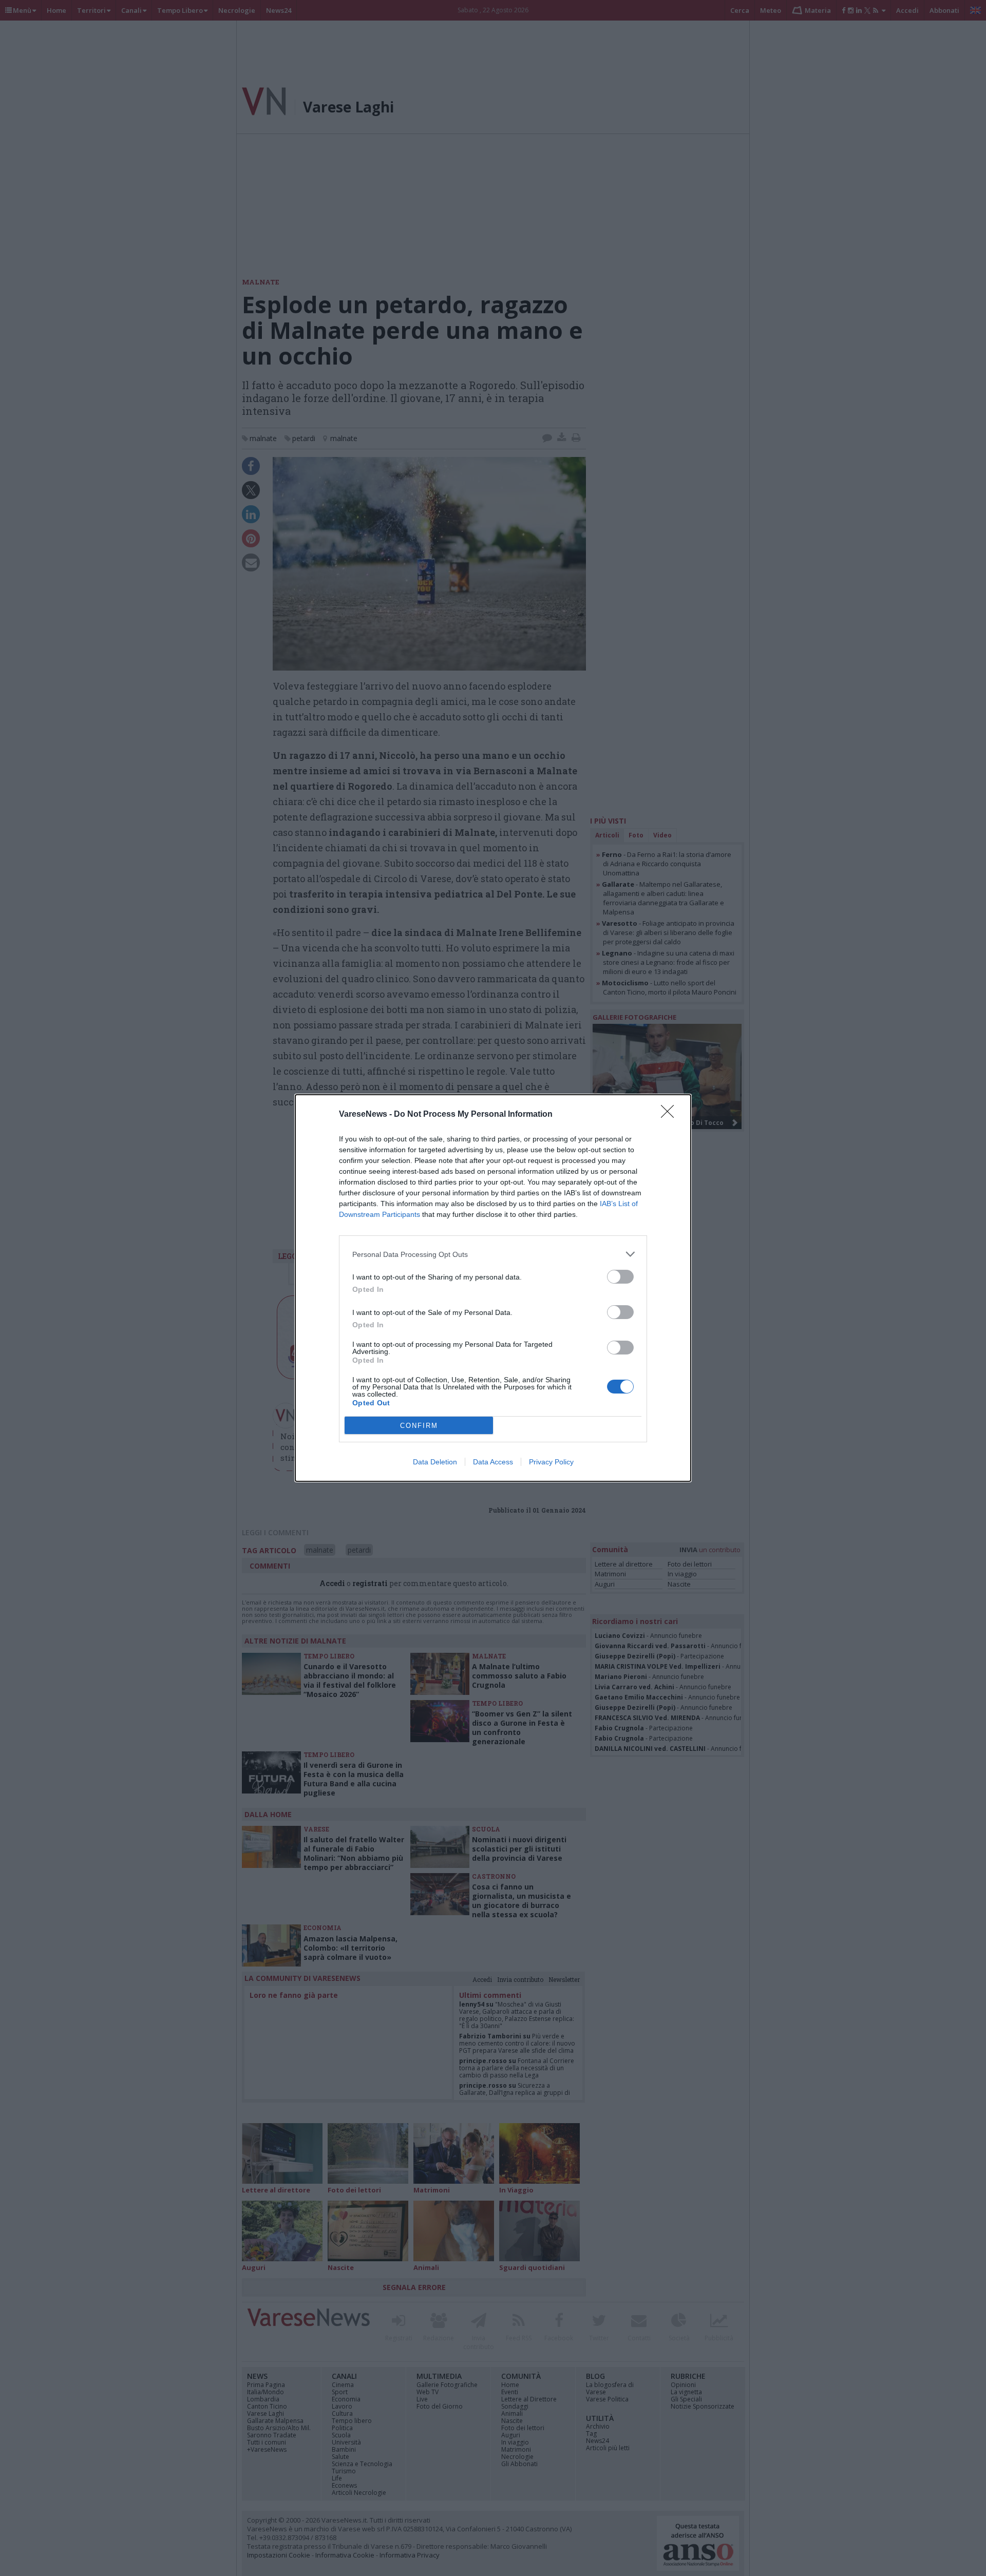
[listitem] (493, 1254)
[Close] (671, 1115)
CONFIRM (419, 1426)
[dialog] (493, 1288)
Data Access (493, 1462)
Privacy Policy (551, 1462)
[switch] (620, 1277)
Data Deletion (435, 1462)
